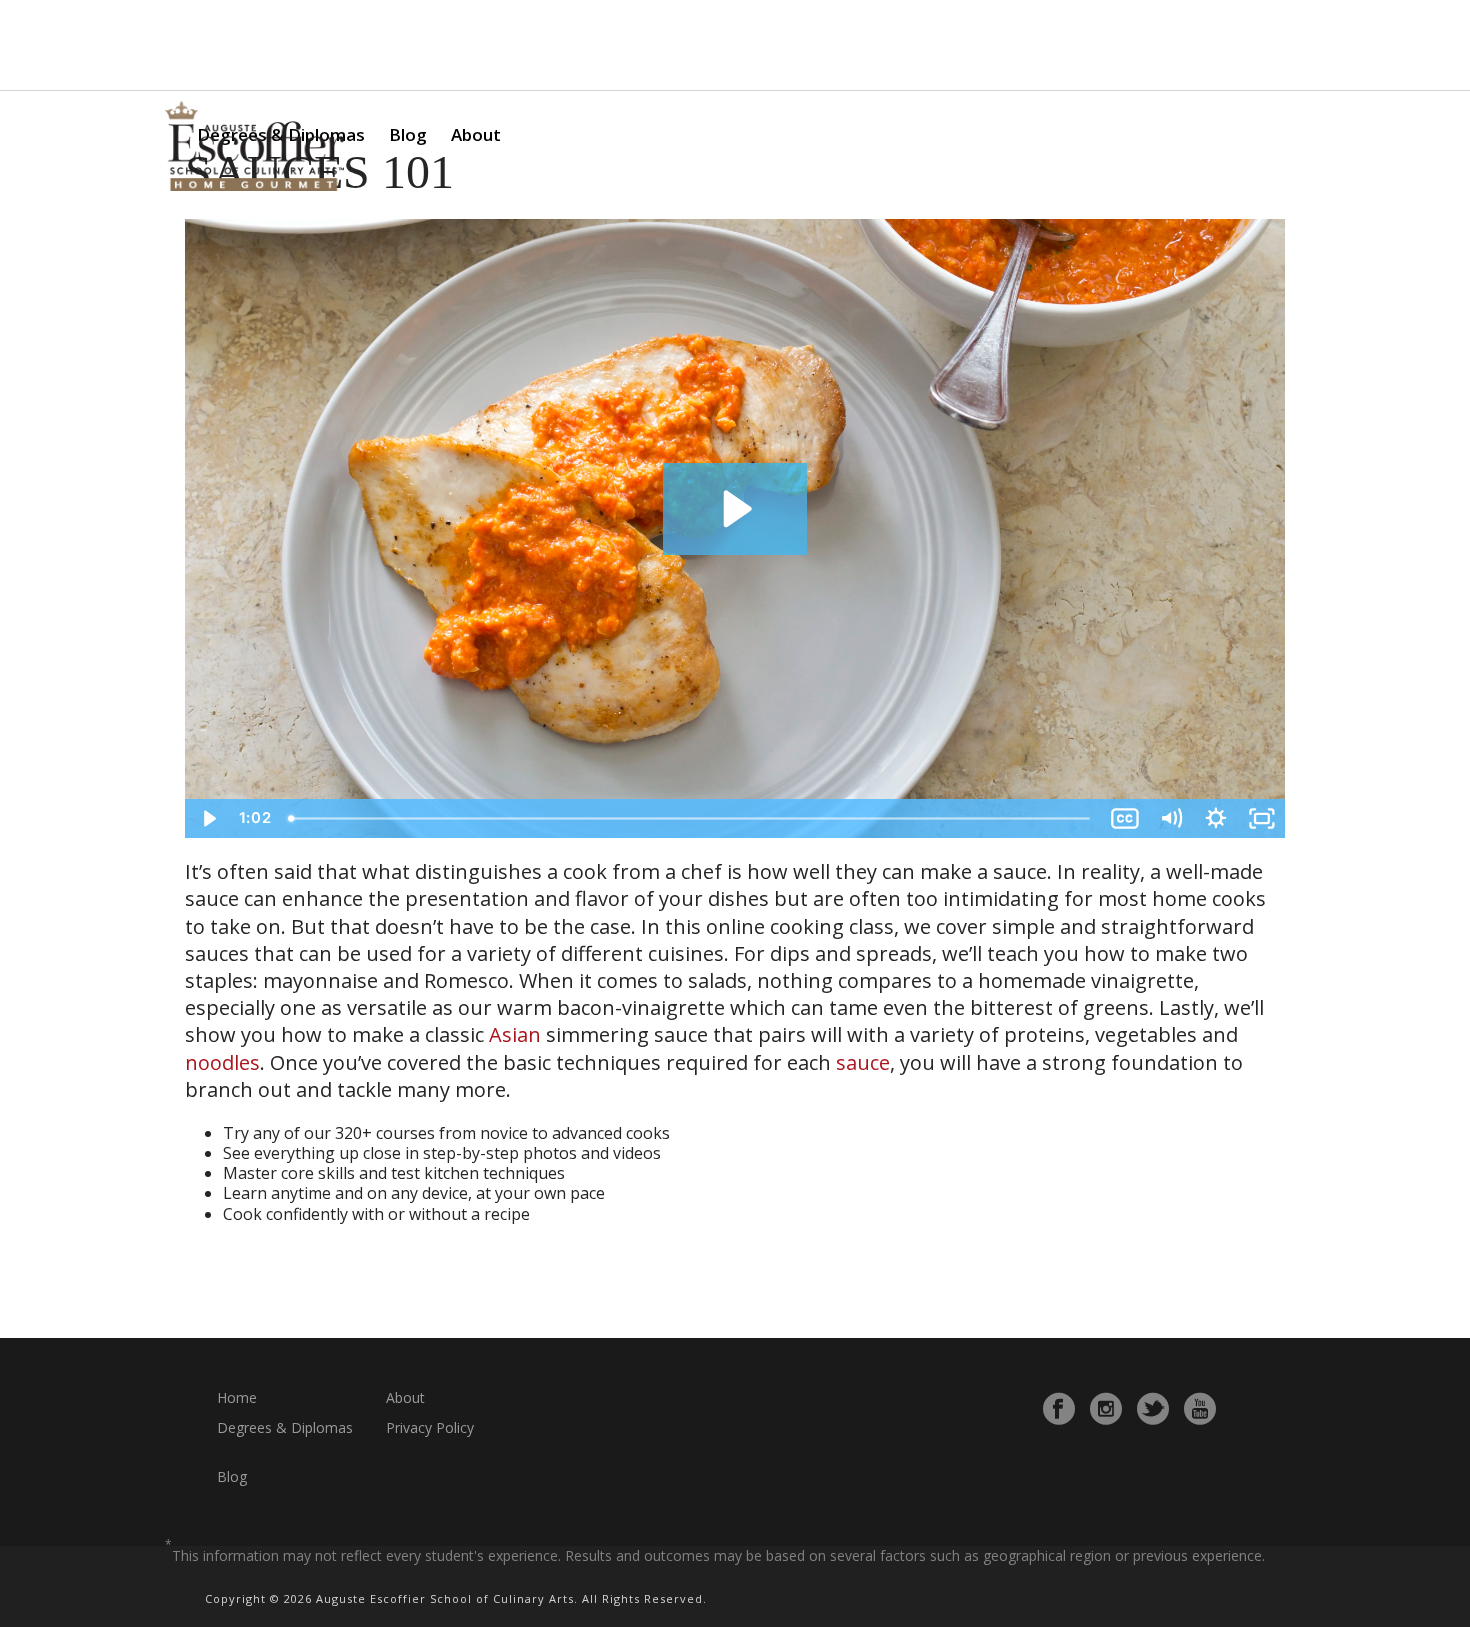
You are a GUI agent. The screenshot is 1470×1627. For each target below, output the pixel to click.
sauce (863, 1062)
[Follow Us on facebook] (1059, 1409)
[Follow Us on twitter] (1153, 1409)
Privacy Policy (430, 1427)
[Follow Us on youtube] (1200, 1409)
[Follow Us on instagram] (1106, 1409)
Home (237, 1397)
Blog (408, 134)
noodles (222, 1062)
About (476, 134)
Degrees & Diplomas (285, 1427)
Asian (515, 1034)
